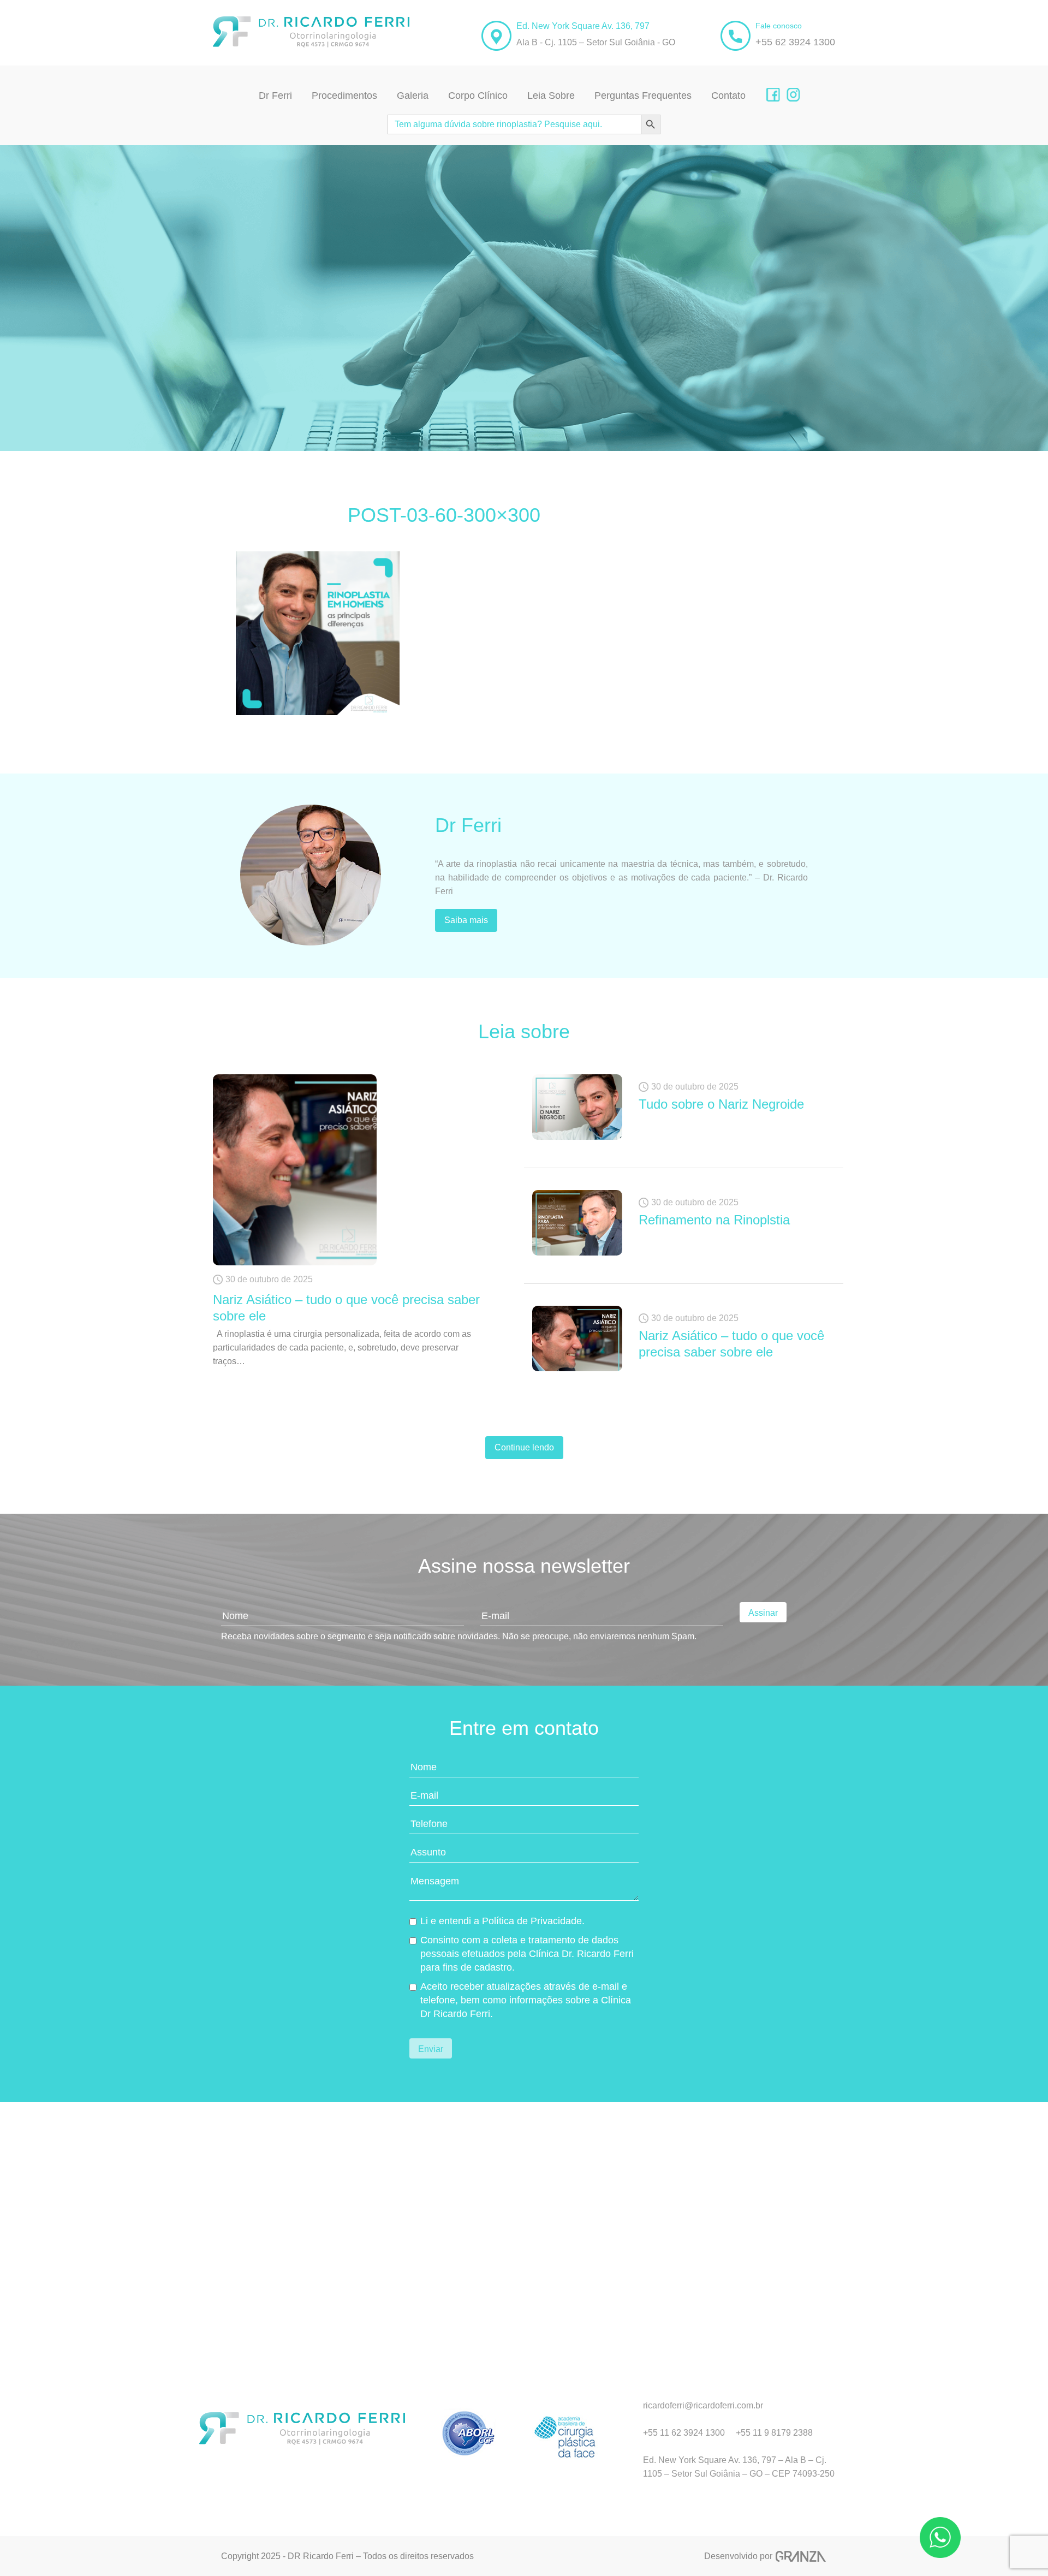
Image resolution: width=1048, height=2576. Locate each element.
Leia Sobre (551, 96)
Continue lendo (524, 1447)
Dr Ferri (275, 96)
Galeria (413, 96)
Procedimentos (344, 96)
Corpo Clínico (478, 96)
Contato (728, 96)
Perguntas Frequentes (643, 96)
